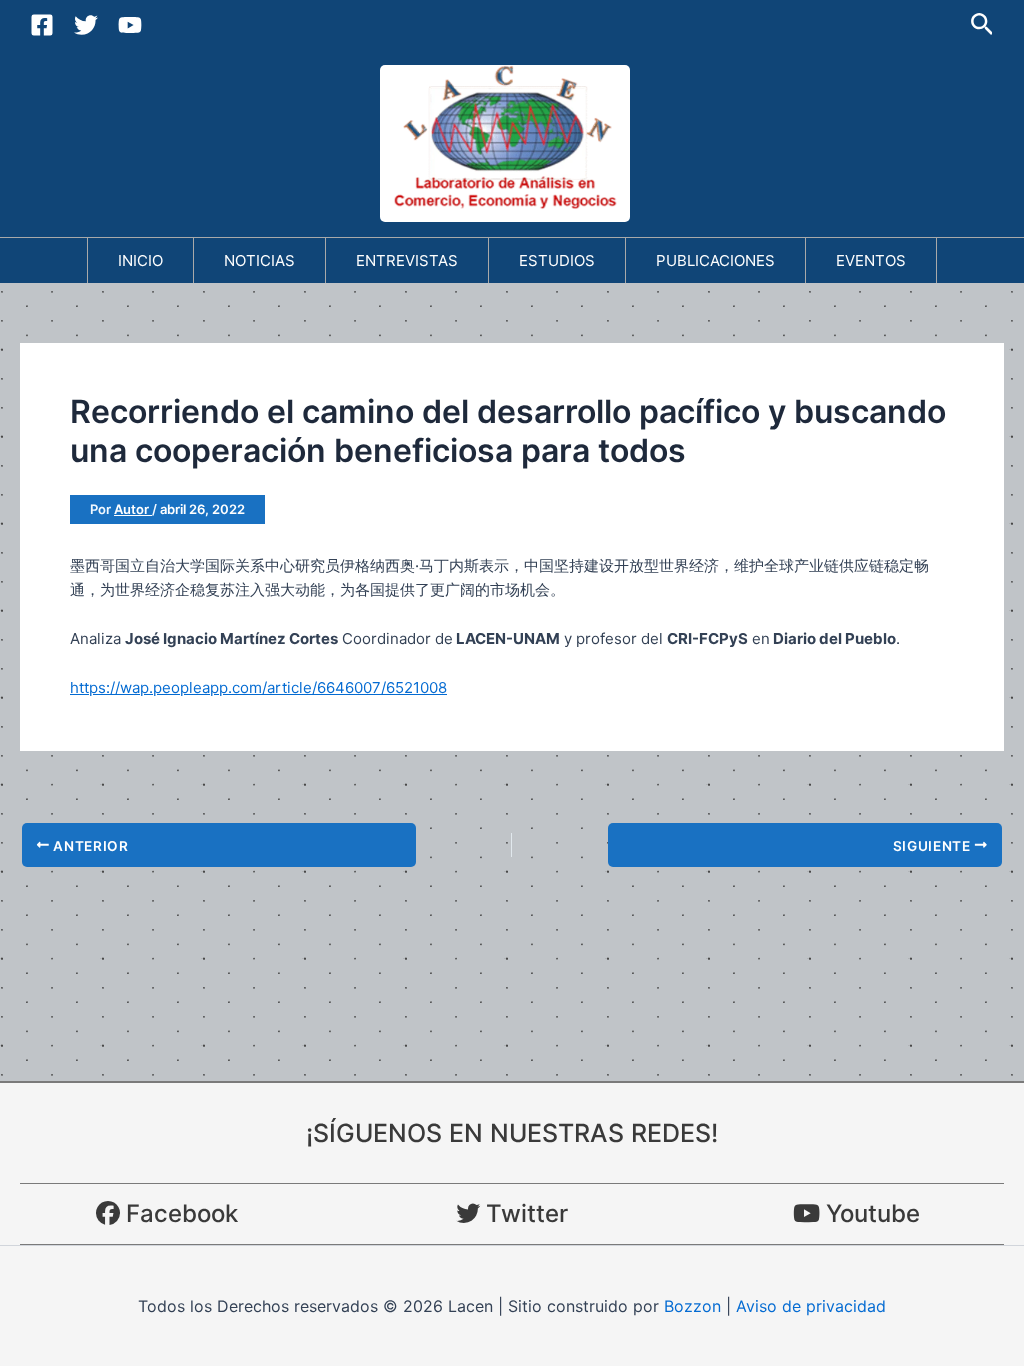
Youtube (870, 1213)
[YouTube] (130, 25)
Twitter (524, 1213)
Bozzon (692, 1306)
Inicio (140, 260)
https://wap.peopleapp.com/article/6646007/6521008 (258, 687)
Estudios (557, 260)
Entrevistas (407, 260)
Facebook (179, 1213)
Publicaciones (715, 260)
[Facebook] (42, 25)
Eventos (871, 260)
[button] (982, 25)
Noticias (259, 260)
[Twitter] (86, 25)
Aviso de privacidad (811, 1306)
